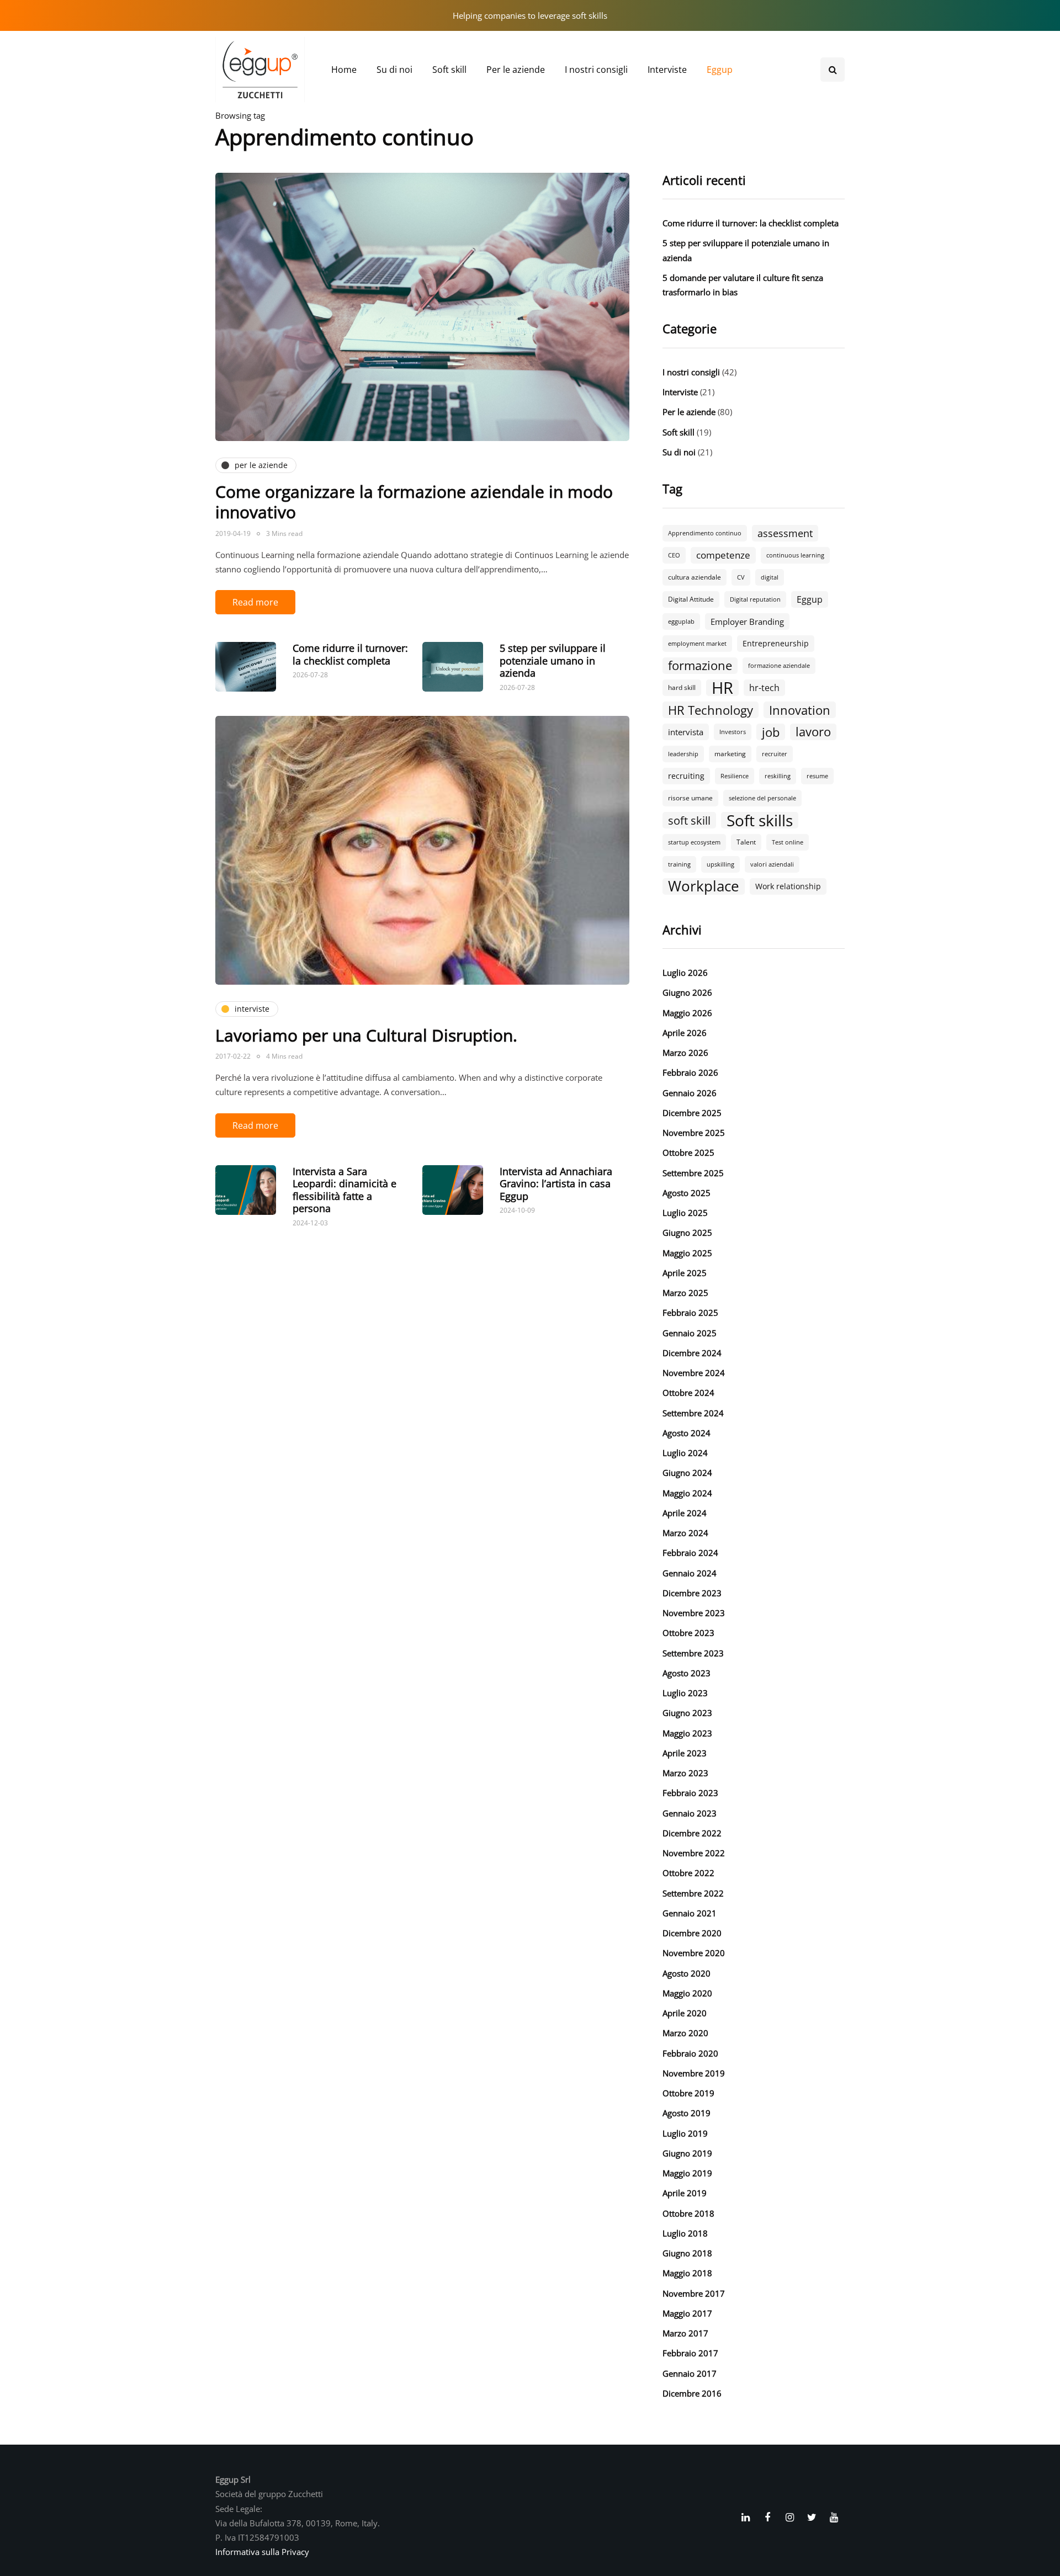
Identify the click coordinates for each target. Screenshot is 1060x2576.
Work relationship (788, 886)
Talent (746, 842)
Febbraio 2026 (690, 1072)
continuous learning (795, 555)
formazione (700, 666)
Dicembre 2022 (692, 1833)
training (679, 864)
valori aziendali (772, 864)
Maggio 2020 (687, 1993)
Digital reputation (755, 599)
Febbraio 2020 (690, 2053)
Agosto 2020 (687, 1973)
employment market (697, 644)
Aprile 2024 (685, 1513)
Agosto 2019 (687, 2113)
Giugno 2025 (687, 1233)
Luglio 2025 (685, 1213)
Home (344, 70)
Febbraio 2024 (690, 1553)
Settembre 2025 (693, 1173)
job (771, 732)
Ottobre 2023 (688, 1633)
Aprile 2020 (685, 2013)
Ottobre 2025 (688, 1152)
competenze (723, 555)
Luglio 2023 (685, 1693)
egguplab (681, 622)
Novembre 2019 (694, 2073)
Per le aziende (516, 70)
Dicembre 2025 (692, 1113)
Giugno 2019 (687, 2153)
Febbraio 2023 (690, 1793)
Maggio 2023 (687, 1733)
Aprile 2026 (685, 1033)
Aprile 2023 (685, 1753)
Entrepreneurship (776, 643)
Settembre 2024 (693, 1413)
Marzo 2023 (685, 1773)
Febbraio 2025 (690, 1313)
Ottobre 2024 (688, 1393)
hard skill (682, 687)
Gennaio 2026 (690, 1093)
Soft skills (760, 820)
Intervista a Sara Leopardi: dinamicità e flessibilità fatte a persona (344, 1190)
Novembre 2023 (694, 1613)
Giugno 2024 (687, 1473)
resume (817, 776)
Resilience (735, 776)
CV (741, 577)
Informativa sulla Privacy (262, 2552)
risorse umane (690, 798)
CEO (674, 555)
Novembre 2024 (694, 1373)
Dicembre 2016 (692, 2393)
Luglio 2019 (685, 2133)
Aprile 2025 (685, 1273)
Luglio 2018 (685, 2233)
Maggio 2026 (687, 1013)
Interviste (667, 70)
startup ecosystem (694, 842)
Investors (733, 732)
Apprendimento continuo (705, 533)
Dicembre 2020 (692, 1933)
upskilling (720, 864)
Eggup (720, 70)
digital (770, 577)
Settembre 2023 (693, 1653)
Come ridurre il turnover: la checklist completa (350, 654)
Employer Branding (747, 622)
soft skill (689, 820)
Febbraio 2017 (690, 2353)
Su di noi (394, 70)
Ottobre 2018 (688, 2213)
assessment (785, 533)
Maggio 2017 (687, 2313)
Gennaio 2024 (690, 1573)
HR (722, 688)
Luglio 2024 (685, 1453)
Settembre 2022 (693, 1893)
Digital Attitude (691, 599)
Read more (255, 602)
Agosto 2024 (687, 1433)
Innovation (800, 710)
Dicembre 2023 (692, 1593)
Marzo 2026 (685, 1053)
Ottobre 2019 (688, 2093)
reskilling (778, 776)
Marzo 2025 (685, 1293)
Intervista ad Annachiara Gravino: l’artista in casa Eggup (556, 1184)
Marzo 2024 (685, 1533)
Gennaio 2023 (690, 1813)
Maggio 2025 (687, 1253)
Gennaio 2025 (690, 1333)
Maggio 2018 (687, 2273)
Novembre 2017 (694, 2293)
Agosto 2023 (687, 1673)
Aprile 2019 (685, 2193)
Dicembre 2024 (692, 1353)
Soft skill (449, 70)
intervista (686, 732)
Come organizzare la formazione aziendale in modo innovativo (414, 502)
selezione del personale (762, 798)
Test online (788, 842)
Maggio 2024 (687, 1493)
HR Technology (711, 710)
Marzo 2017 (685, 2333)
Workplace (704, 886)
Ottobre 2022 (688, 1873)
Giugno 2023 (687, 1713)
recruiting (686, 776)
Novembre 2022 (694, 1853)
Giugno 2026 (687, 992)
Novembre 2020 (694, 1953)
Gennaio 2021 (690, 1913)
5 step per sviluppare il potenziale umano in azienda (553, 660)
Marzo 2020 (685, 2033)
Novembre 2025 (694, 1133)
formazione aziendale (779, 666)
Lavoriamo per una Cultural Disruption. (366, 1035)
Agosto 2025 (687, 1193)
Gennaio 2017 (690, 2373)
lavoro (813, 732)
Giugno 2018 (687, 2253)
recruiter (775, 754)
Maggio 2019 (687, 2173)
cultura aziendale (695, 577)
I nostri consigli (596, 70)
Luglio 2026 (685, 973)
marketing (730, 754)
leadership (683, 754)
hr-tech (764, 688)
